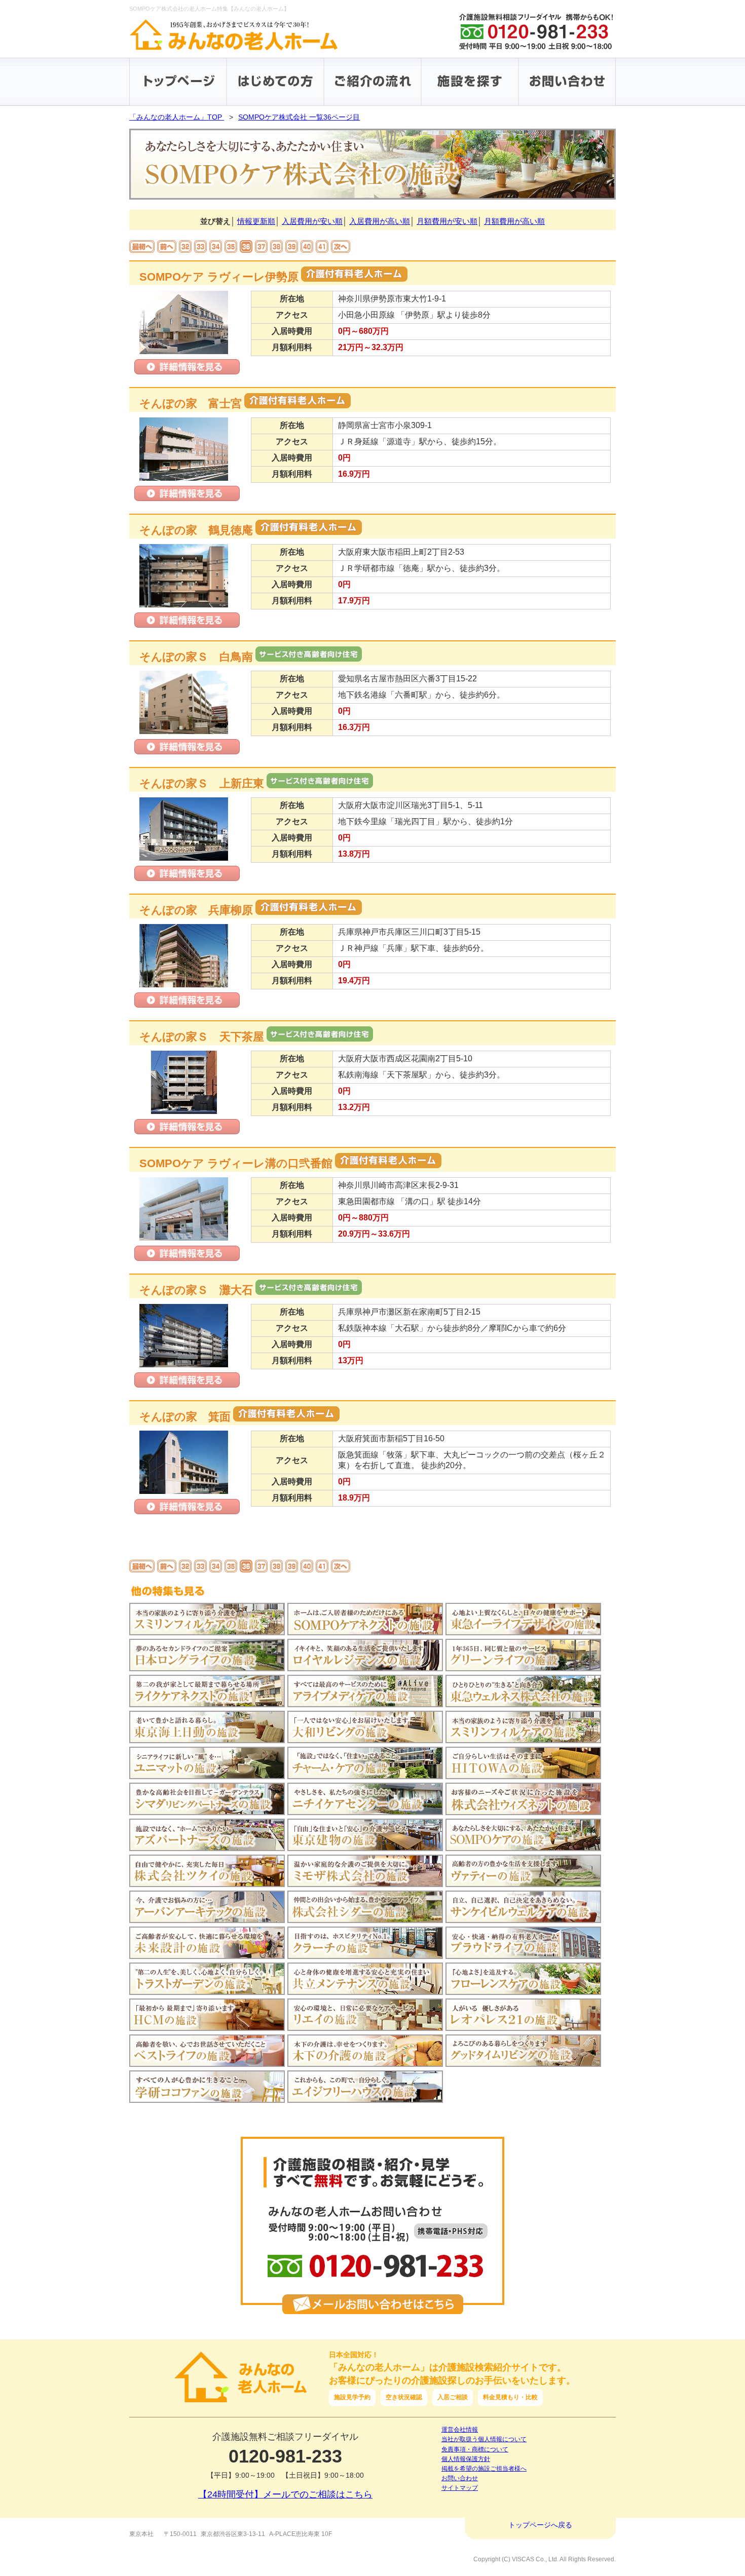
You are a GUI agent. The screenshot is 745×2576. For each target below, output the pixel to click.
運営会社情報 (460, 2430)
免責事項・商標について (475, 2449)
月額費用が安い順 (447, 221)
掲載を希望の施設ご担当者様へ (484, 2469)
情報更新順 (256, 221)
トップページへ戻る (540, 2525)
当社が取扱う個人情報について (484, 2439)
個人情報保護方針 (466, 2459)
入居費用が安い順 (312, 221)
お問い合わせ (460, 2478)
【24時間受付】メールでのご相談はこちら (285, 2494)
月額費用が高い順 (514, 221)
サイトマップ (460, 2488)
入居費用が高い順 (380, 221)
